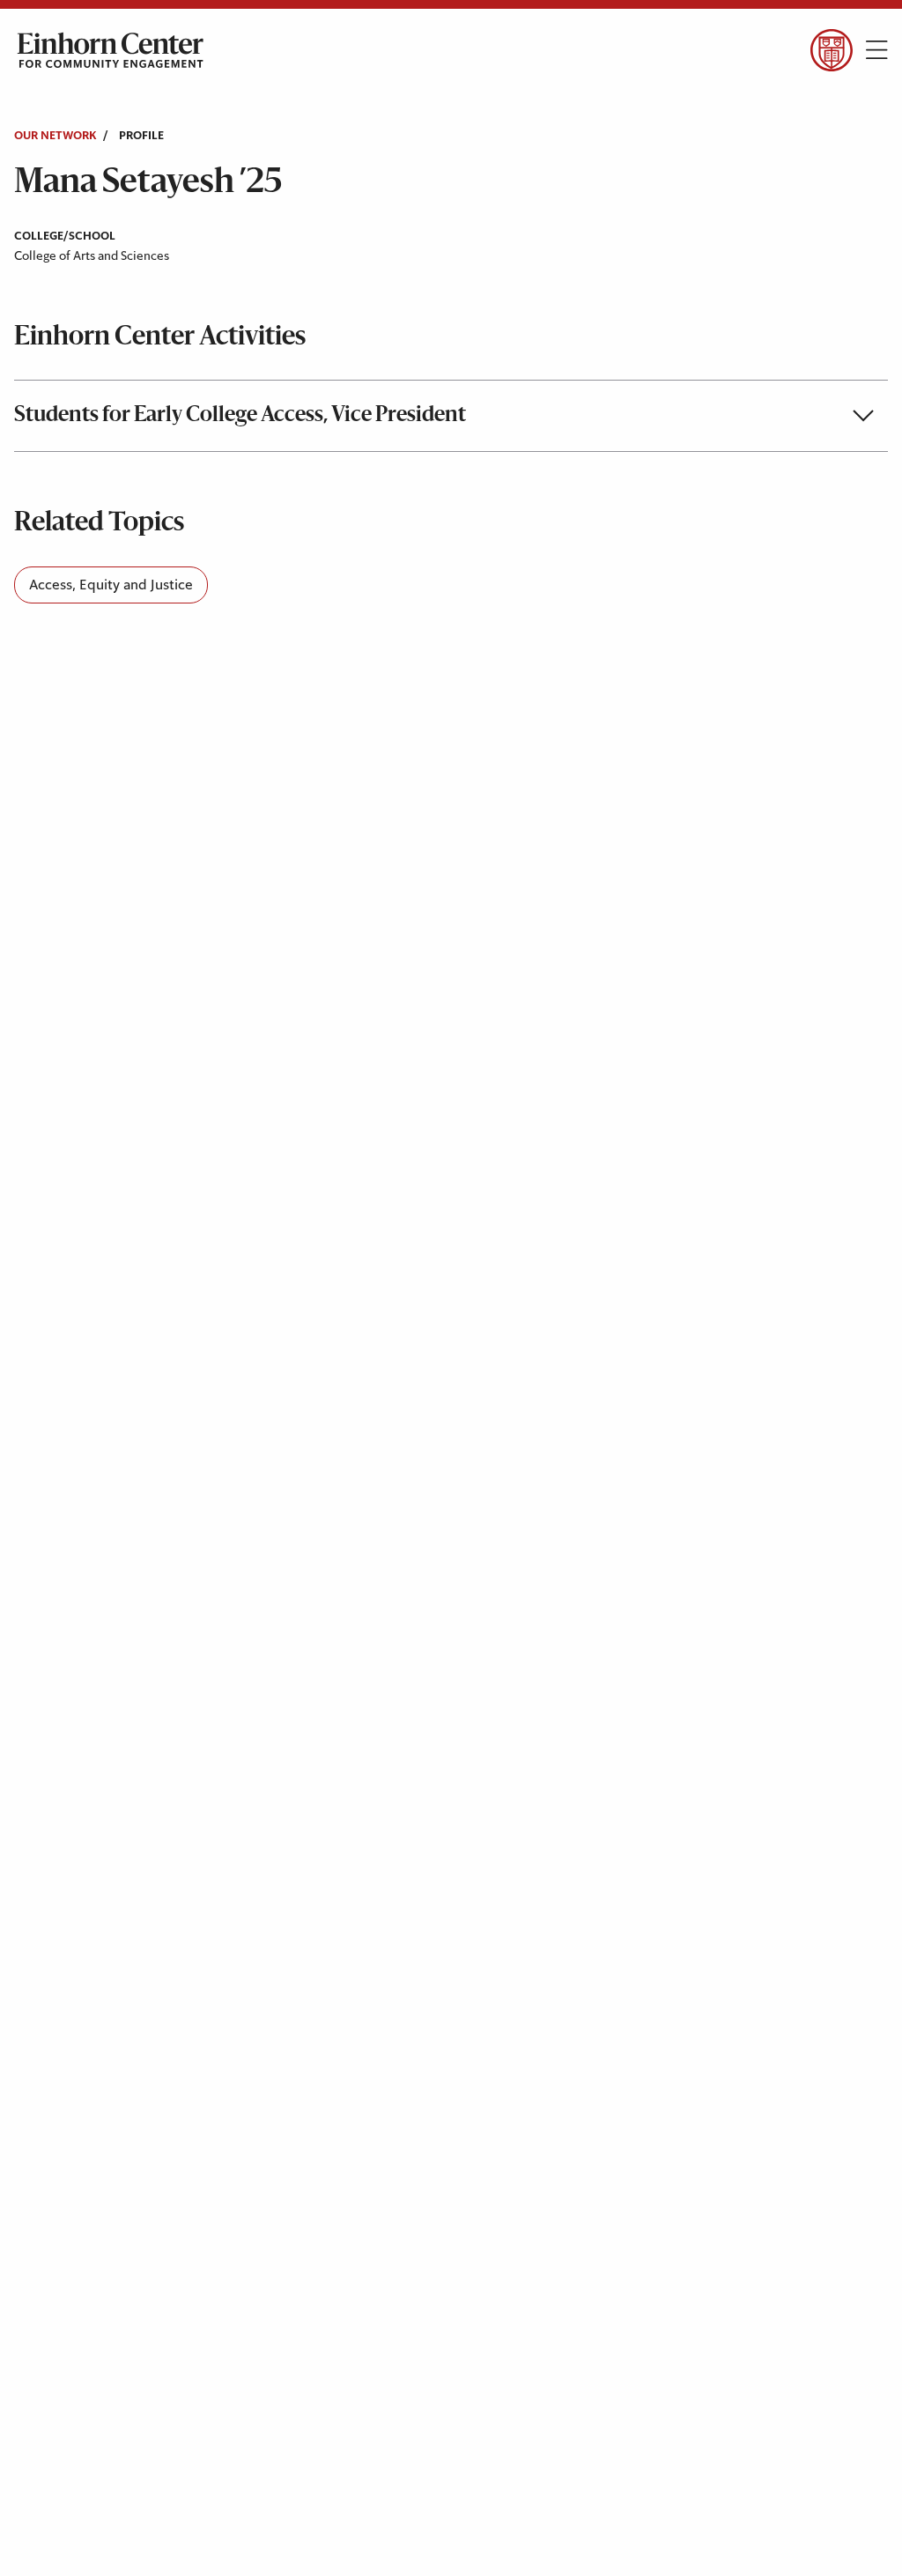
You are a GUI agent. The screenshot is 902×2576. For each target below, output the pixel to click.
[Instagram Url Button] (115, 259)
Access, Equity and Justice (111, 585)
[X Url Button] (64, 259)
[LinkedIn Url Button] (167, 259)
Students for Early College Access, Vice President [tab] (240, 416)
